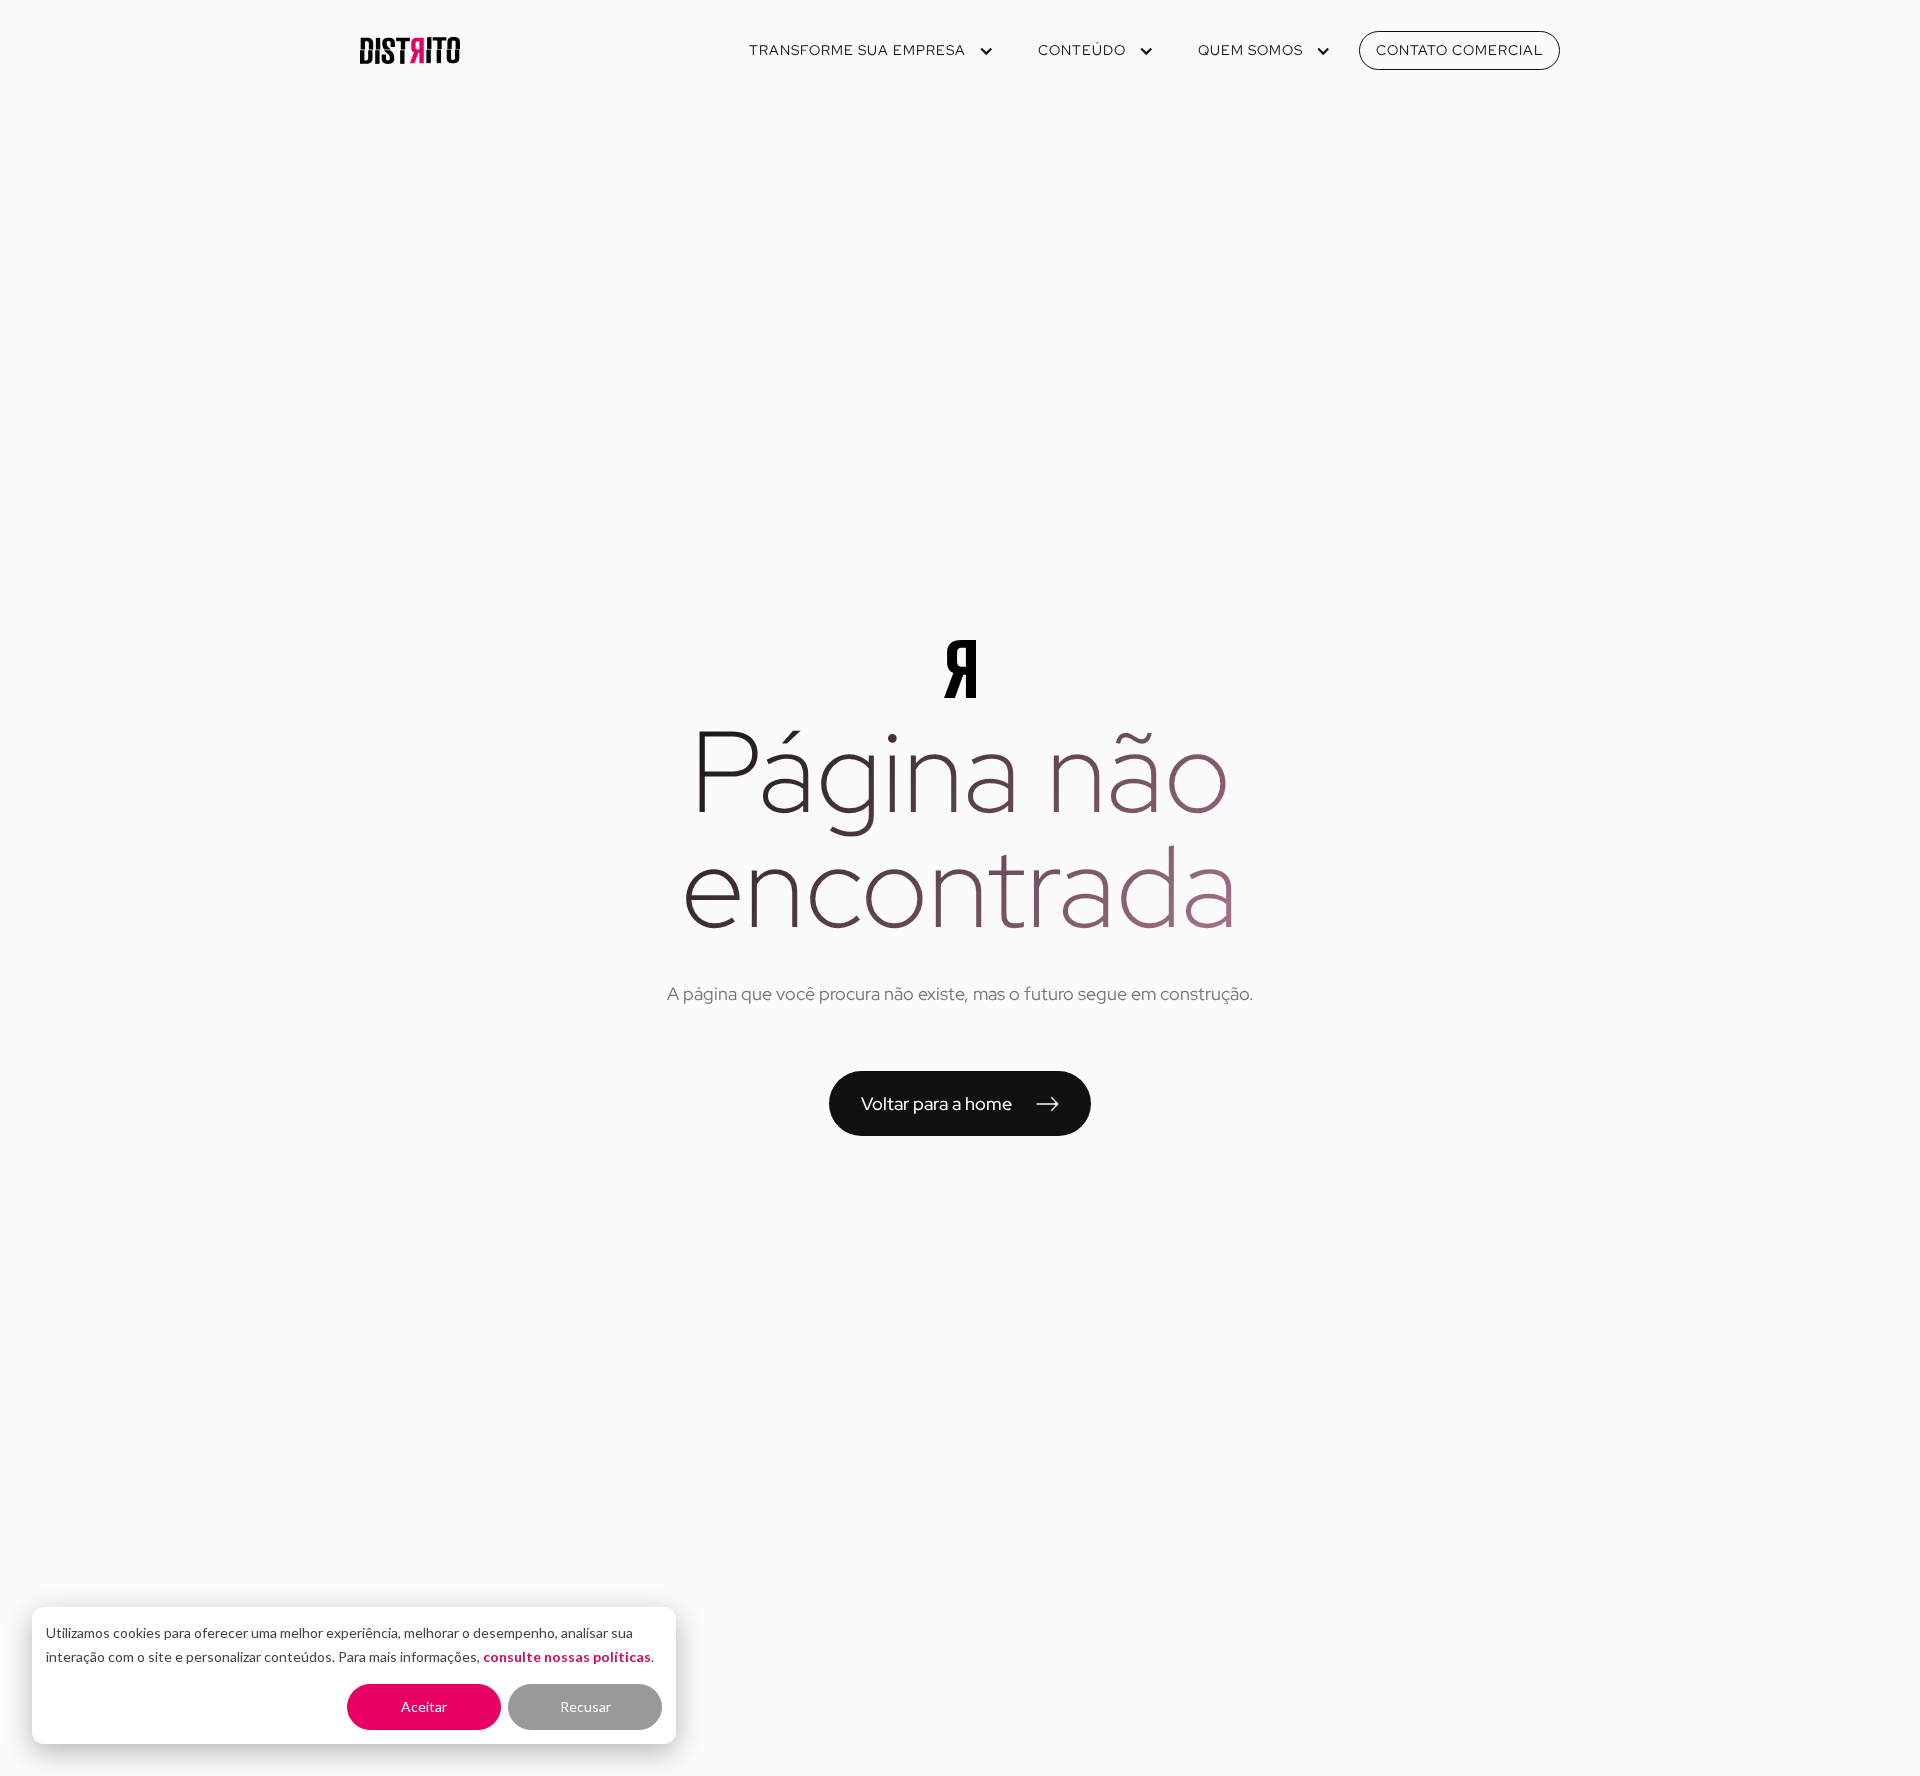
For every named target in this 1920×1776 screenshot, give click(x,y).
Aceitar (424, 1706)
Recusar (585, 1706)
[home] (410, 50)
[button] (869, 50)
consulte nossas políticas (567, 1656)
